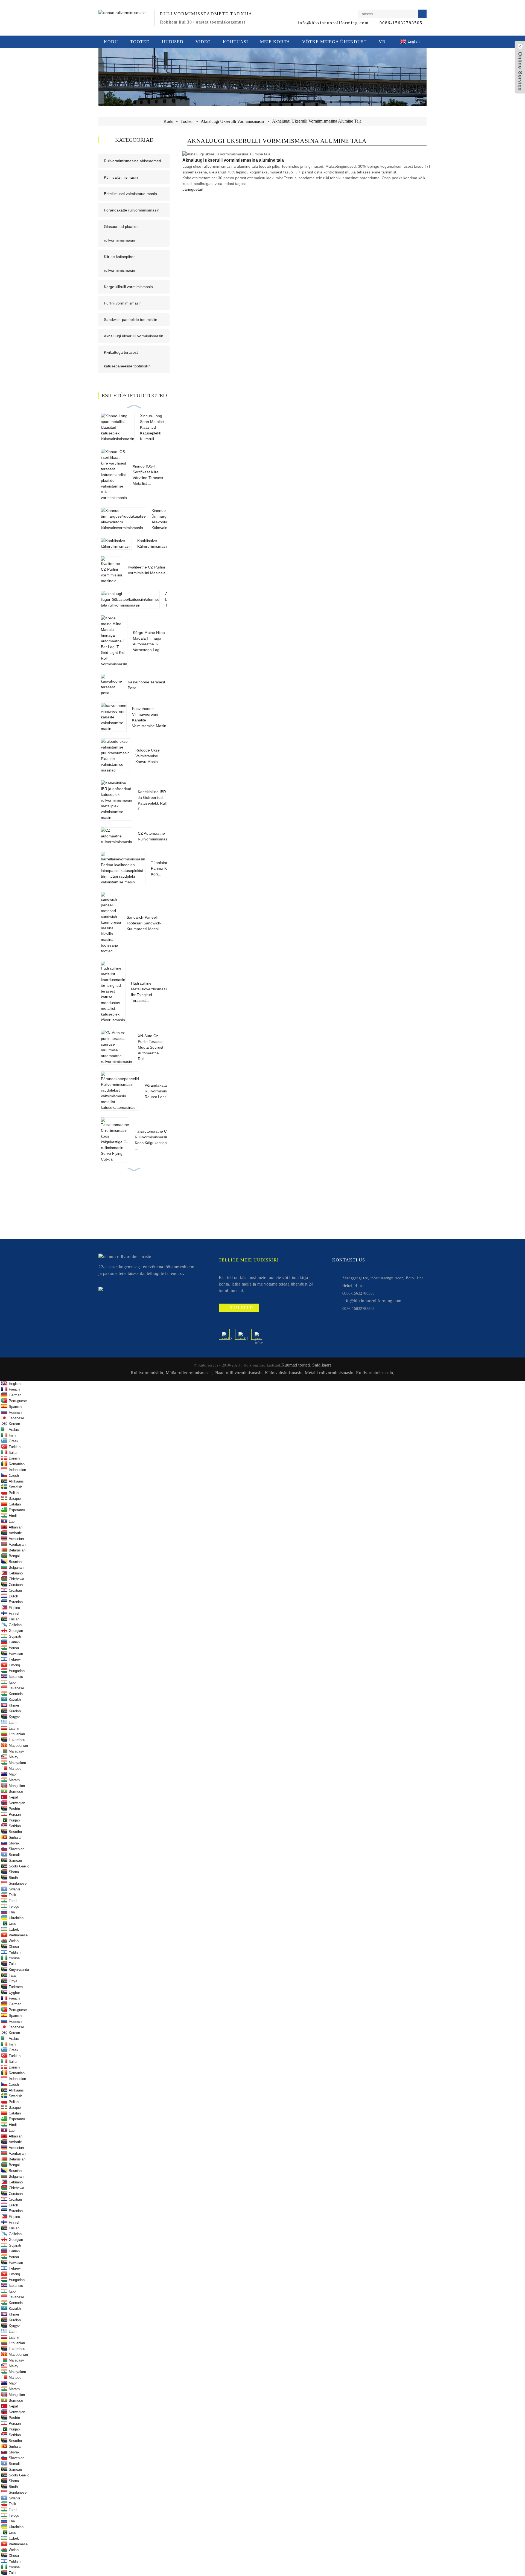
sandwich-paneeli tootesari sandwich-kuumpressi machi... (144, 923)
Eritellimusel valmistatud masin (130, 194)
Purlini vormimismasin (123, 303)
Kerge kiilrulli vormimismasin (128, 287)
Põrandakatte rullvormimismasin (132, 210)
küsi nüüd (241, 1308)
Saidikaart (322, 1365)
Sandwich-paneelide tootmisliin (131, 320)
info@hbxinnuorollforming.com (333, 23)
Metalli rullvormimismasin (329, 1373)
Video (203, 42)
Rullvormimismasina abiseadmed (132, 161)
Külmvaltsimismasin (121, 177)
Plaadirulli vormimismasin (239, 1373)
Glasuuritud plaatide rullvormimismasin (121, 233)
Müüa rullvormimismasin (189, 1373)
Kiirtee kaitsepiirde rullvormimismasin (120, 263)
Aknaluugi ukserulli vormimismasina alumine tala (317, 121)
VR (382, 42)
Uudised (173, 42)
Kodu (111, 42)
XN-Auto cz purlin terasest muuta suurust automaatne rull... (151, 1047)
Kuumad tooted (296, 1365)
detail (198, 189)
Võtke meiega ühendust (334, 42)
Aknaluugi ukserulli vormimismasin (232, 121)
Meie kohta (275, 42)
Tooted (140, 42)
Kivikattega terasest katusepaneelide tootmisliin (127, 359)
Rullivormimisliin (147, 1373)
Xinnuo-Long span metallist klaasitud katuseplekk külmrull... (152, 427)
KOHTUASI (235, 42)
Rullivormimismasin (375, 1373)
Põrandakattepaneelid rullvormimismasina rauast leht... (164, 1091)
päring (188, 189)
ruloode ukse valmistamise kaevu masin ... (149, 756)
